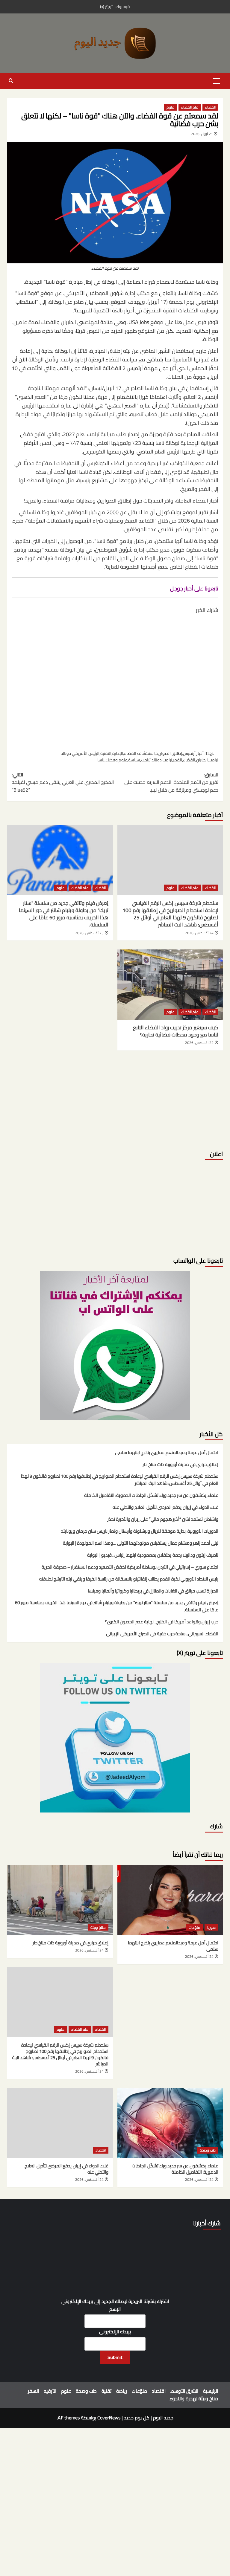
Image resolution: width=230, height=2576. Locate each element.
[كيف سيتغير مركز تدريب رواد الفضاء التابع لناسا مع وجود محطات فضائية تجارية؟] (170, 985)
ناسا (101, 760)
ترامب (167, 760)
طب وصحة (208, 2150)
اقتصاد (101, 2150)
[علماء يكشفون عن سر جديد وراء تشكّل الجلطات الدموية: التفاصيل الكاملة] (170, 2123)
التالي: (63, 782)
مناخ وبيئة (98, 1928)
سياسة (134, 760)
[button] (217, 80)
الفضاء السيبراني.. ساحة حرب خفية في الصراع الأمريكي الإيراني (162, 1634)
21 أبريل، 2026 (202, 134)
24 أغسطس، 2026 (199, 933)
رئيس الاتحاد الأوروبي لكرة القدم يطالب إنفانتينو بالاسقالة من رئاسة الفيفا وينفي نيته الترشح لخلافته (129, 1579)
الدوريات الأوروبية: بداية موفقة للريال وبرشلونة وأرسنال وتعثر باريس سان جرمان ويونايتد (140, 1531)
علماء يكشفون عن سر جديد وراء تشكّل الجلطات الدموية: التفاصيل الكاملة (151, 1496)
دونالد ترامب (151, 760)
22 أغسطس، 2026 (199, 1043)
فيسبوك (123, 7)
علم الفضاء (190, 107)
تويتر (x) (106, 7)
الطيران (202, 760)
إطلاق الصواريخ (169, 753)
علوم (170, 107)
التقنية (106, 753)
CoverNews (109, 2418)
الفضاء (210, 107)
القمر (178, 760)
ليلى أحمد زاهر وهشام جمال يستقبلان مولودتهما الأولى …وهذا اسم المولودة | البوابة (141, 1543)
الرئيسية (211, 2391)
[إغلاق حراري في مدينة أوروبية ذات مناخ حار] (60, 1900)
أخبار (200, 753)
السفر (33, 2391)
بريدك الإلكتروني (115, 2332)
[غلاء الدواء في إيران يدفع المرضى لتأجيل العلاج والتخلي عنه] (60, 2123)
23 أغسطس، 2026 (89, 933)
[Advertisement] (115, 681)
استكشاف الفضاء (139, 753)
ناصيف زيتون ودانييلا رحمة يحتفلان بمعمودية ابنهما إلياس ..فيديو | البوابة (153, 1555)
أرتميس (189, 753)
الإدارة (118, 753)
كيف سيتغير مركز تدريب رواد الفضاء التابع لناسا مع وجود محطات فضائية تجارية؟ (176, 1031)
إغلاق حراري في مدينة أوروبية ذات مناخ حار (180, 1465)
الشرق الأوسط (184, 2391)
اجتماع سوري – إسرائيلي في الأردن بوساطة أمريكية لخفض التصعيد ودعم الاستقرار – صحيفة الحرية (130, 1567)
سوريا (211, 1928)
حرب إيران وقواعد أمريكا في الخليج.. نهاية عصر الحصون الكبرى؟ (162, 1622)
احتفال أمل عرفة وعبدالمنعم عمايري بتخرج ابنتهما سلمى (167, 1453)
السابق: (171, 782)
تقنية (106, 2391)
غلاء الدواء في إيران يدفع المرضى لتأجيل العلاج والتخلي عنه (165, 1508)
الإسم (115, 2309)
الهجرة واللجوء (184, 2398)
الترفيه (50, 2391)
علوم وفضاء (116, 760)
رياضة (122, 2391)
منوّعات (195, 1928)
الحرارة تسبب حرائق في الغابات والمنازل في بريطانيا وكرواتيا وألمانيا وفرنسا (153, 1591)
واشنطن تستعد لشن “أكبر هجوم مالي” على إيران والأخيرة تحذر (163, 1520)
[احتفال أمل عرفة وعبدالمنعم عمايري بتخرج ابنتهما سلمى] (170, 1900)
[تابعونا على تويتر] (115, 1345)
